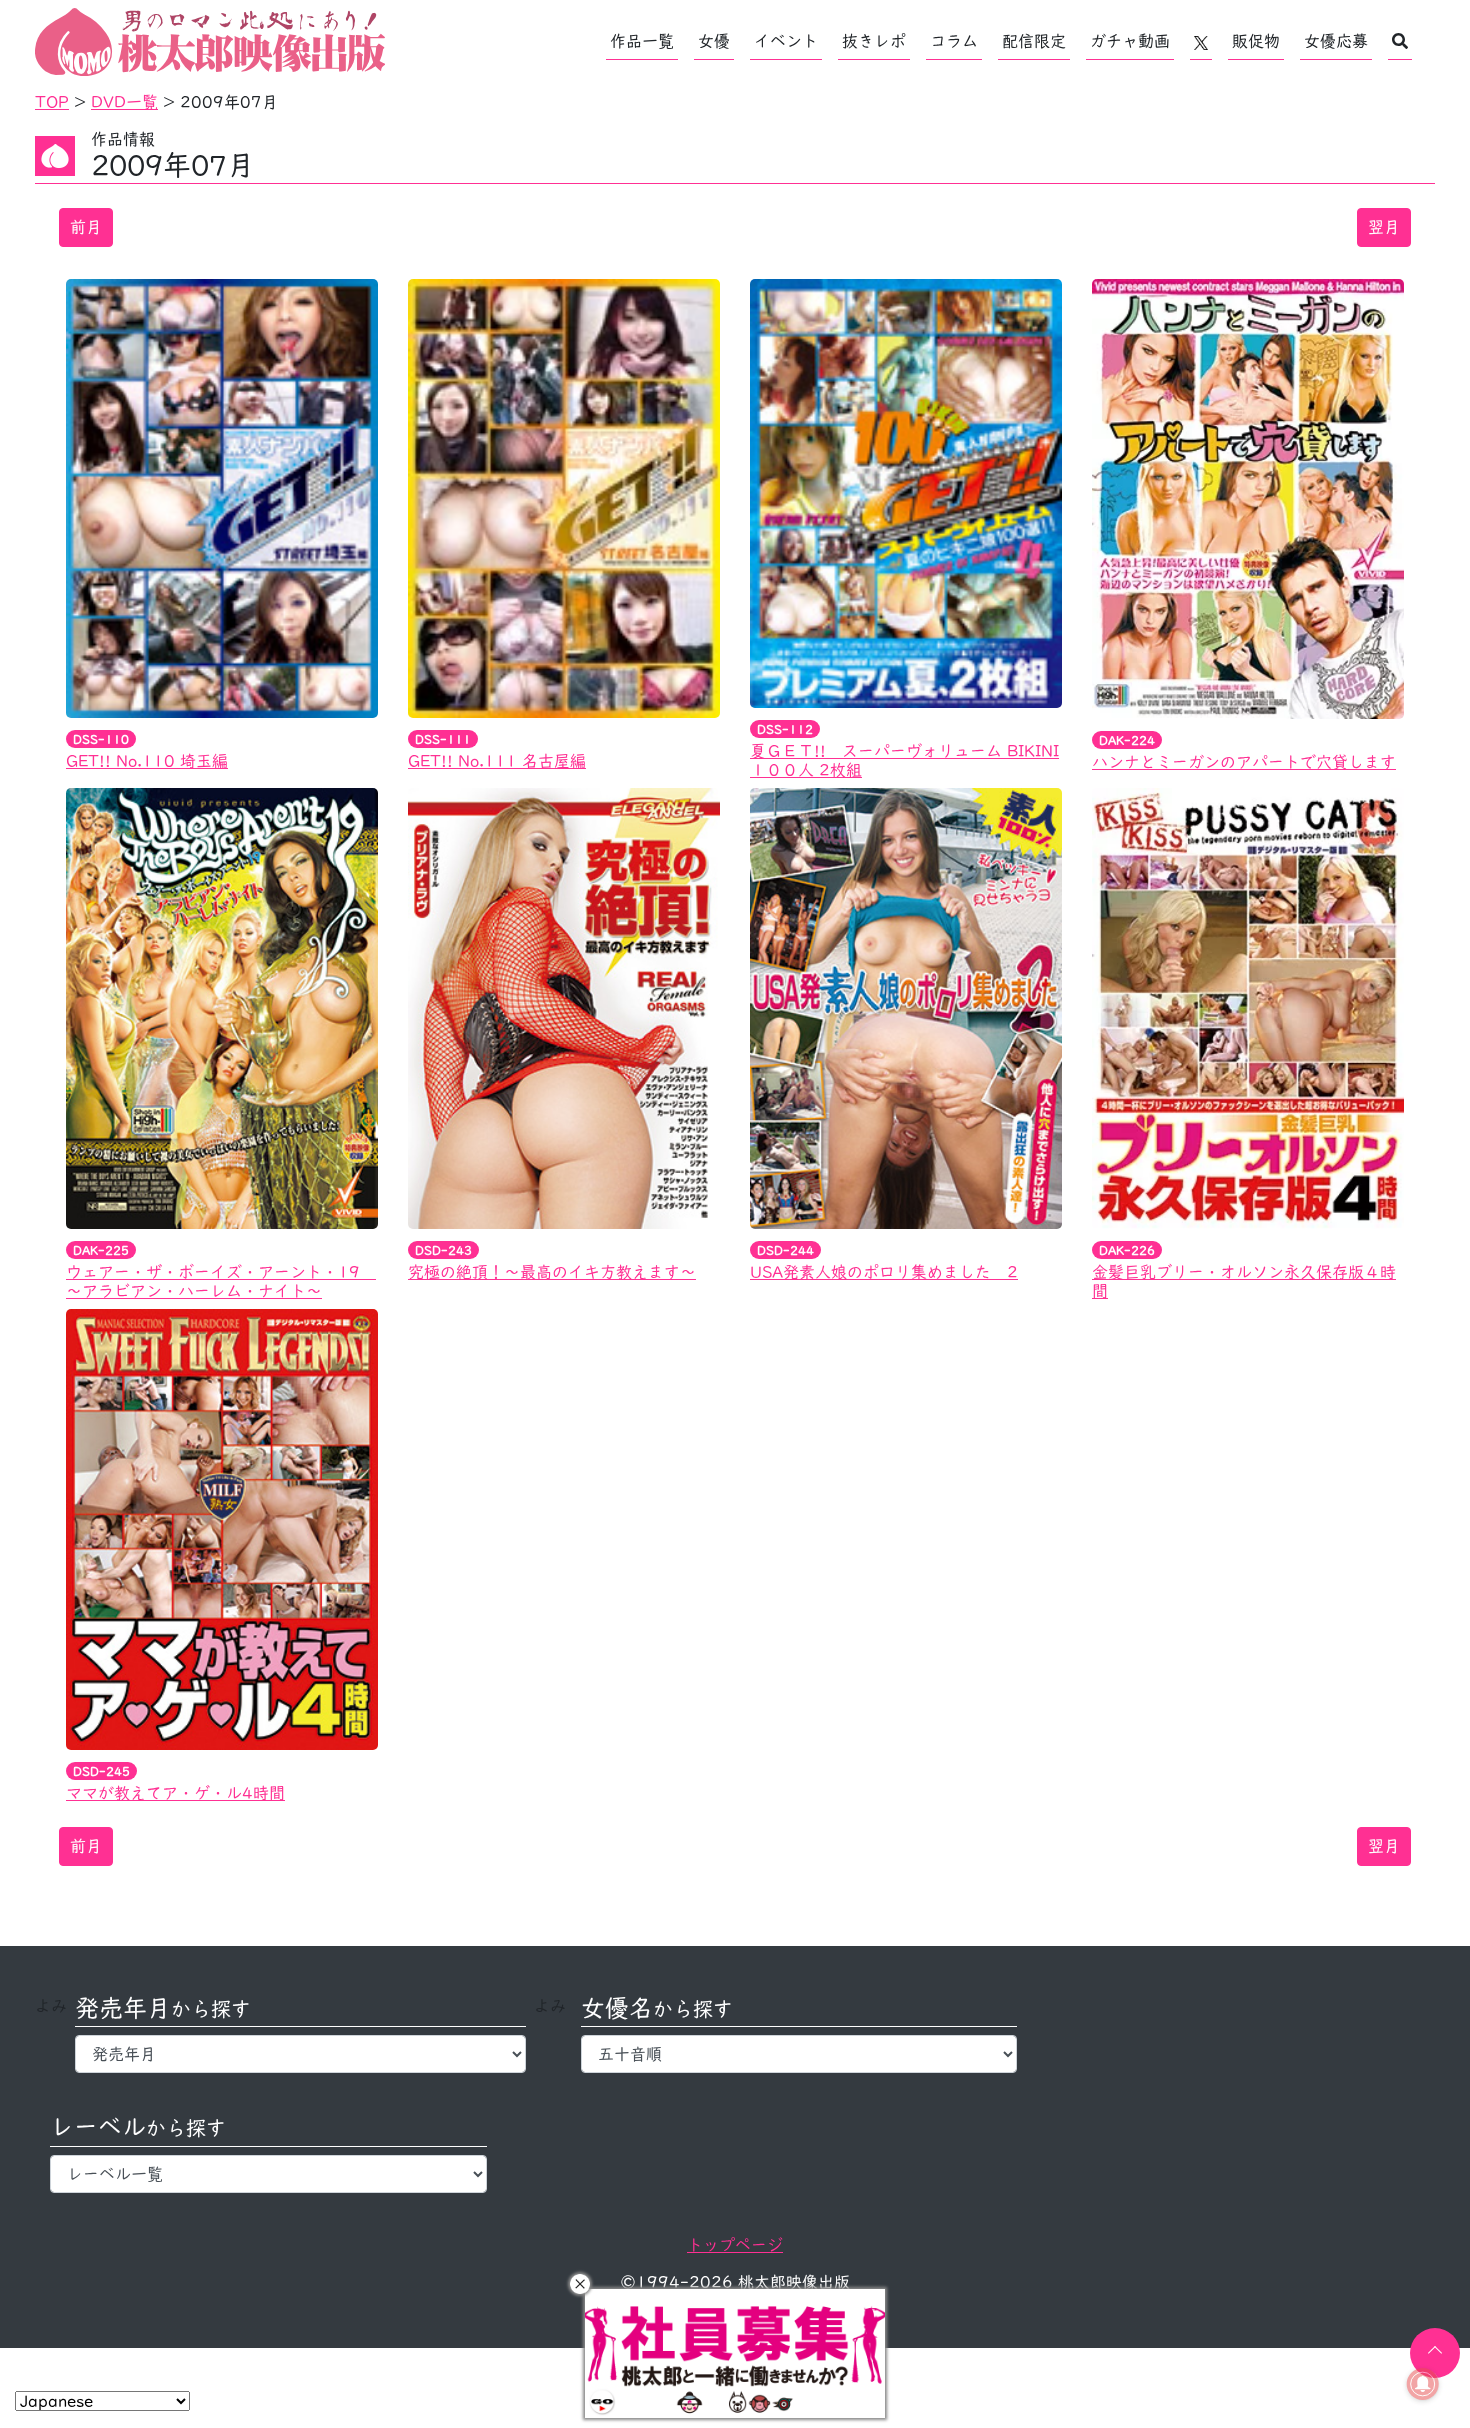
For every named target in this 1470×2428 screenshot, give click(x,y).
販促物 (1256, 41)
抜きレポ (874, 41)
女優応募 (1336, 41)
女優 (714, 41)
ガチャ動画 (1130, 41)
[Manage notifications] (1423, 2384)
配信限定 (1034, 41)
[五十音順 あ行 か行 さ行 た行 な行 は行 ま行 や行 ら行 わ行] (799, 2054)
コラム (954, 41)
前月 (86, 227)
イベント (786, 41)
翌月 (1384, 227)
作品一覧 (642, 41)
